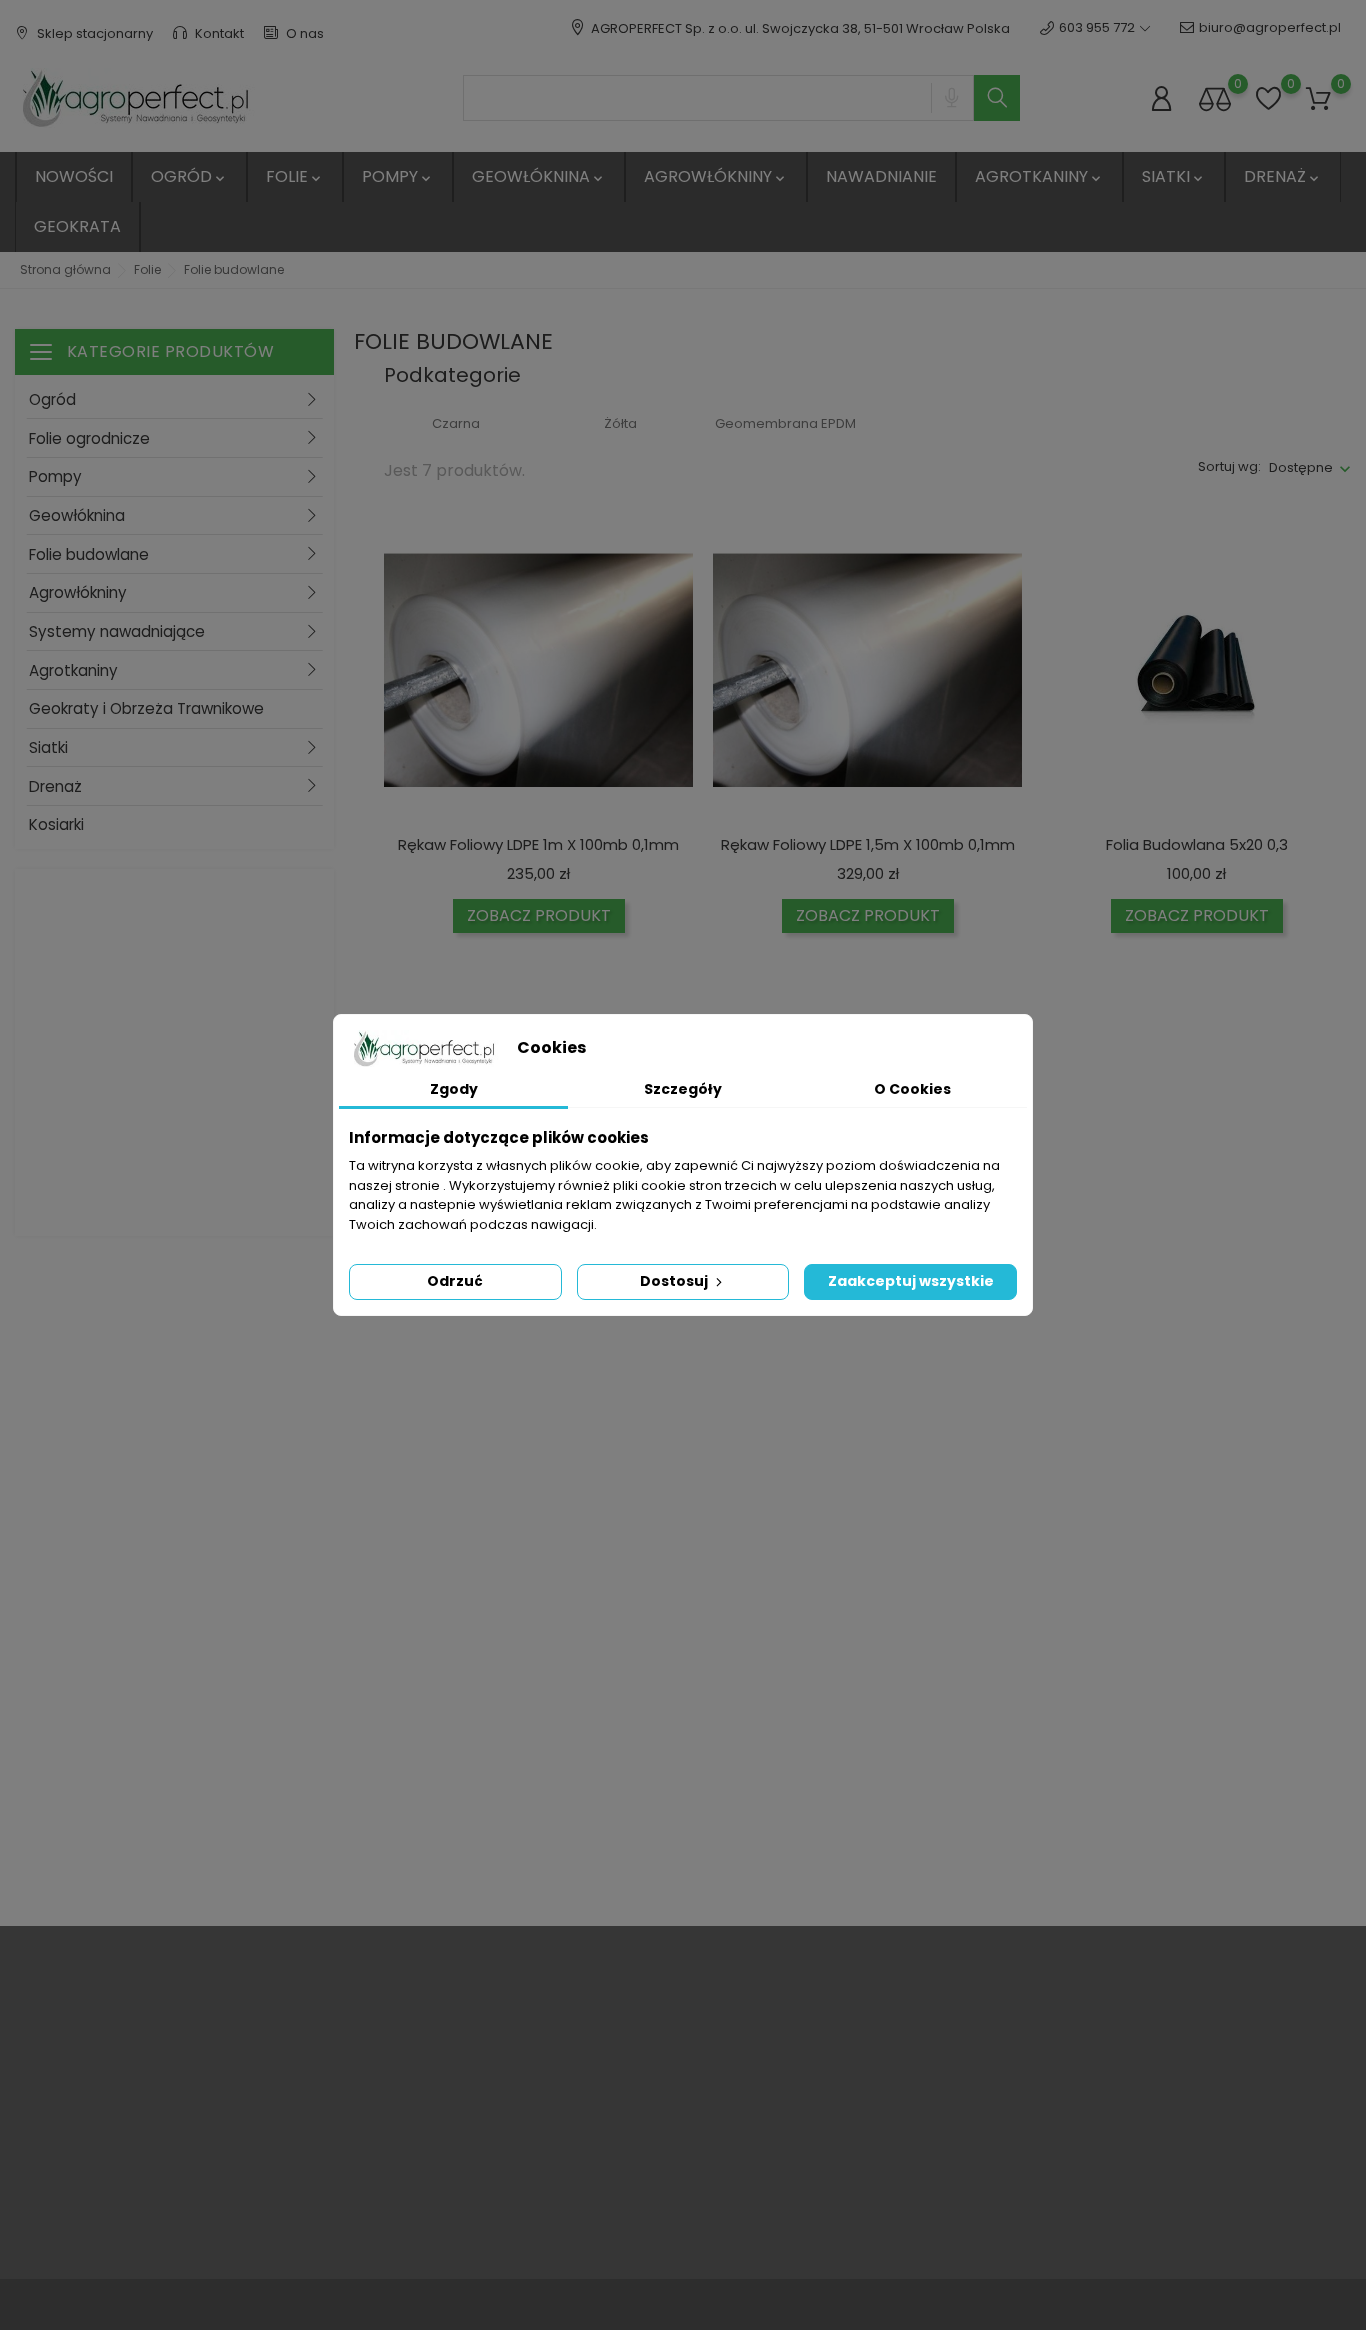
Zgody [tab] (454, 1089)
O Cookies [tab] (912, 1089)
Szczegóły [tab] (683, 1089)
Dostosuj (675, 1281)
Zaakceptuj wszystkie (911, 1281)
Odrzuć (455, 1281)
